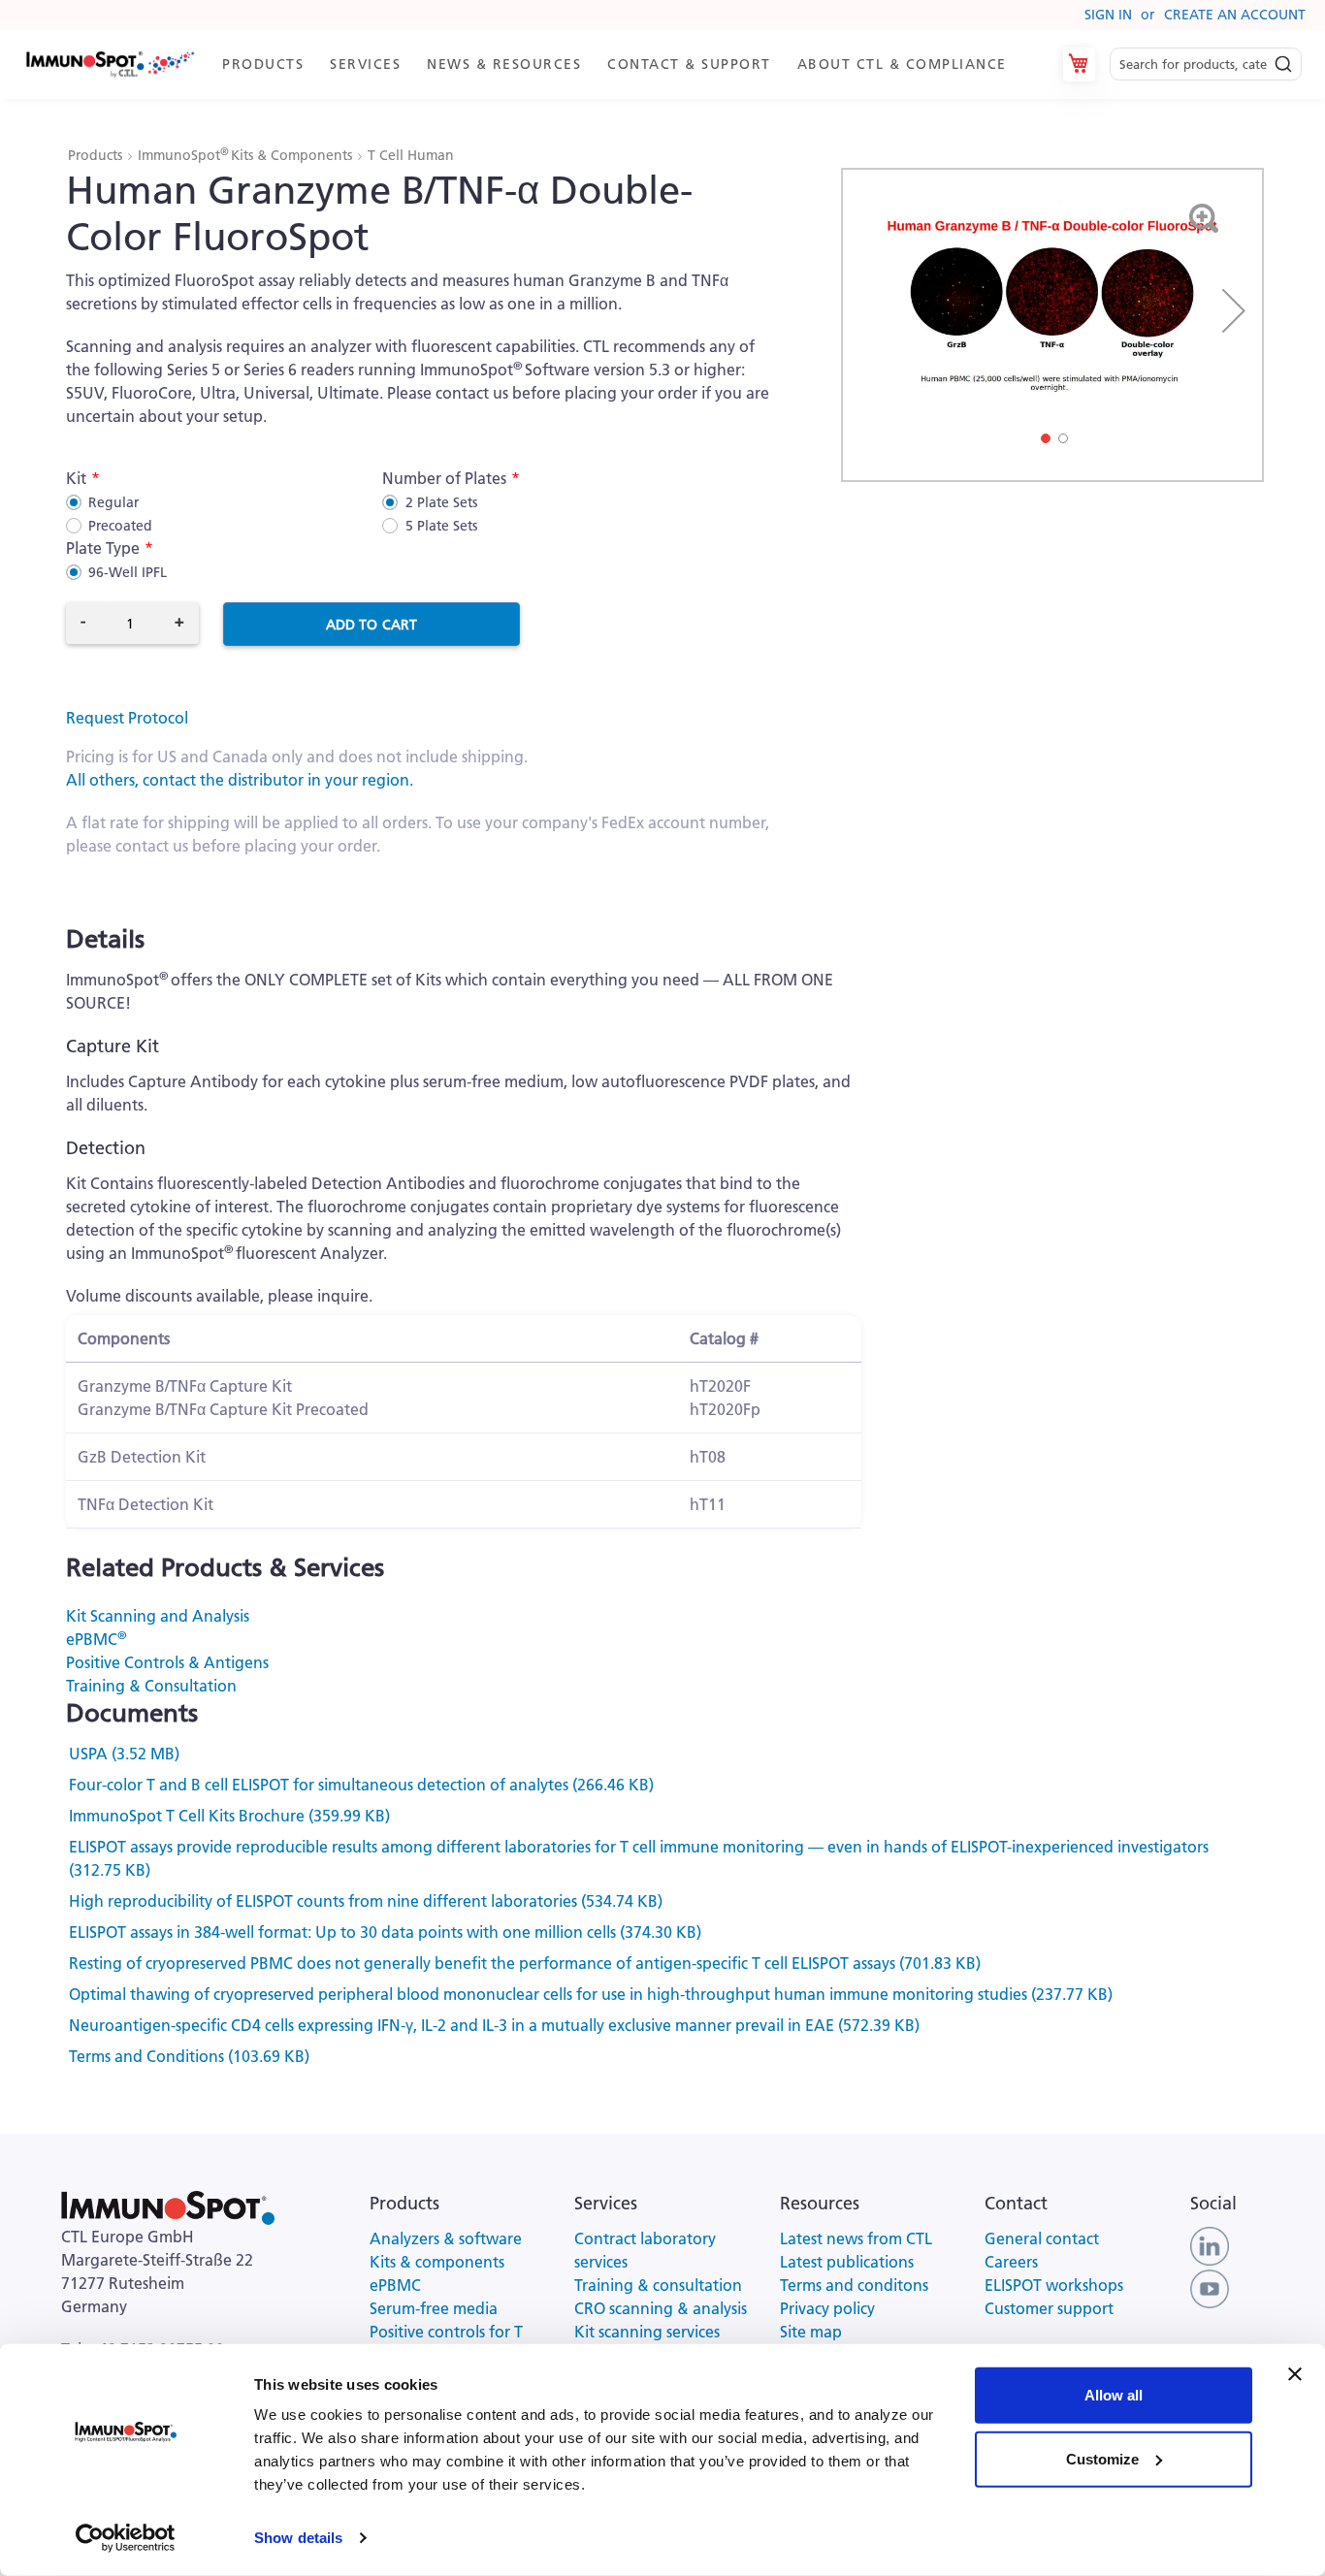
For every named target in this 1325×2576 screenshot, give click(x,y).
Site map (811, 2332)
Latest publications (847, 2262)
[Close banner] (1295, 2374)
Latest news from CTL (856, 2238)
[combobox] (1206, 64)
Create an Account (1235, 15)
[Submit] (1283, 59)
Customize (1102, 2458)
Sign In (1108, 15)
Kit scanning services (647, 2332)
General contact (1042, 2238)
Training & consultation (658, 2285)
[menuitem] (266, 64)
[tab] (623, 64)
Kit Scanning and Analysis (158, 1616)
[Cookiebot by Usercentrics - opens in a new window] (126, 2538)
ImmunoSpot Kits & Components (247, 155)
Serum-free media (434, 2308)
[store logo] (109, 64)
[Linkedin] (1210, 2245)
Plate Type (103, 548)
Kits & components (437, 2262)
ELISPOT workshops (1054, 2285)
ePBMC (96, 1639)
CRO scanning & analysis (661, 2308)
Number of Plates (444, 478)
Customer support (1049, 2308)
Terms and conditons (854, 2285)
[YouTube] (1210, 2288)
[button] (1234, 310)
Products (97, 155)
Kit (76, 478)
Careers (1011, 2262)
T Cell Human (411, 155)
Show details (298, 2538)
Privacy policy (827, 2308)
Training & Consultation (151, 1686)
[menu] (623, 64)
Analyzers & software (446, 2238)
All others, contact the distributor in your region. (240, 780)
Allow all (1114, 2395)
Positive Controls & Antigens (167, 1662)
